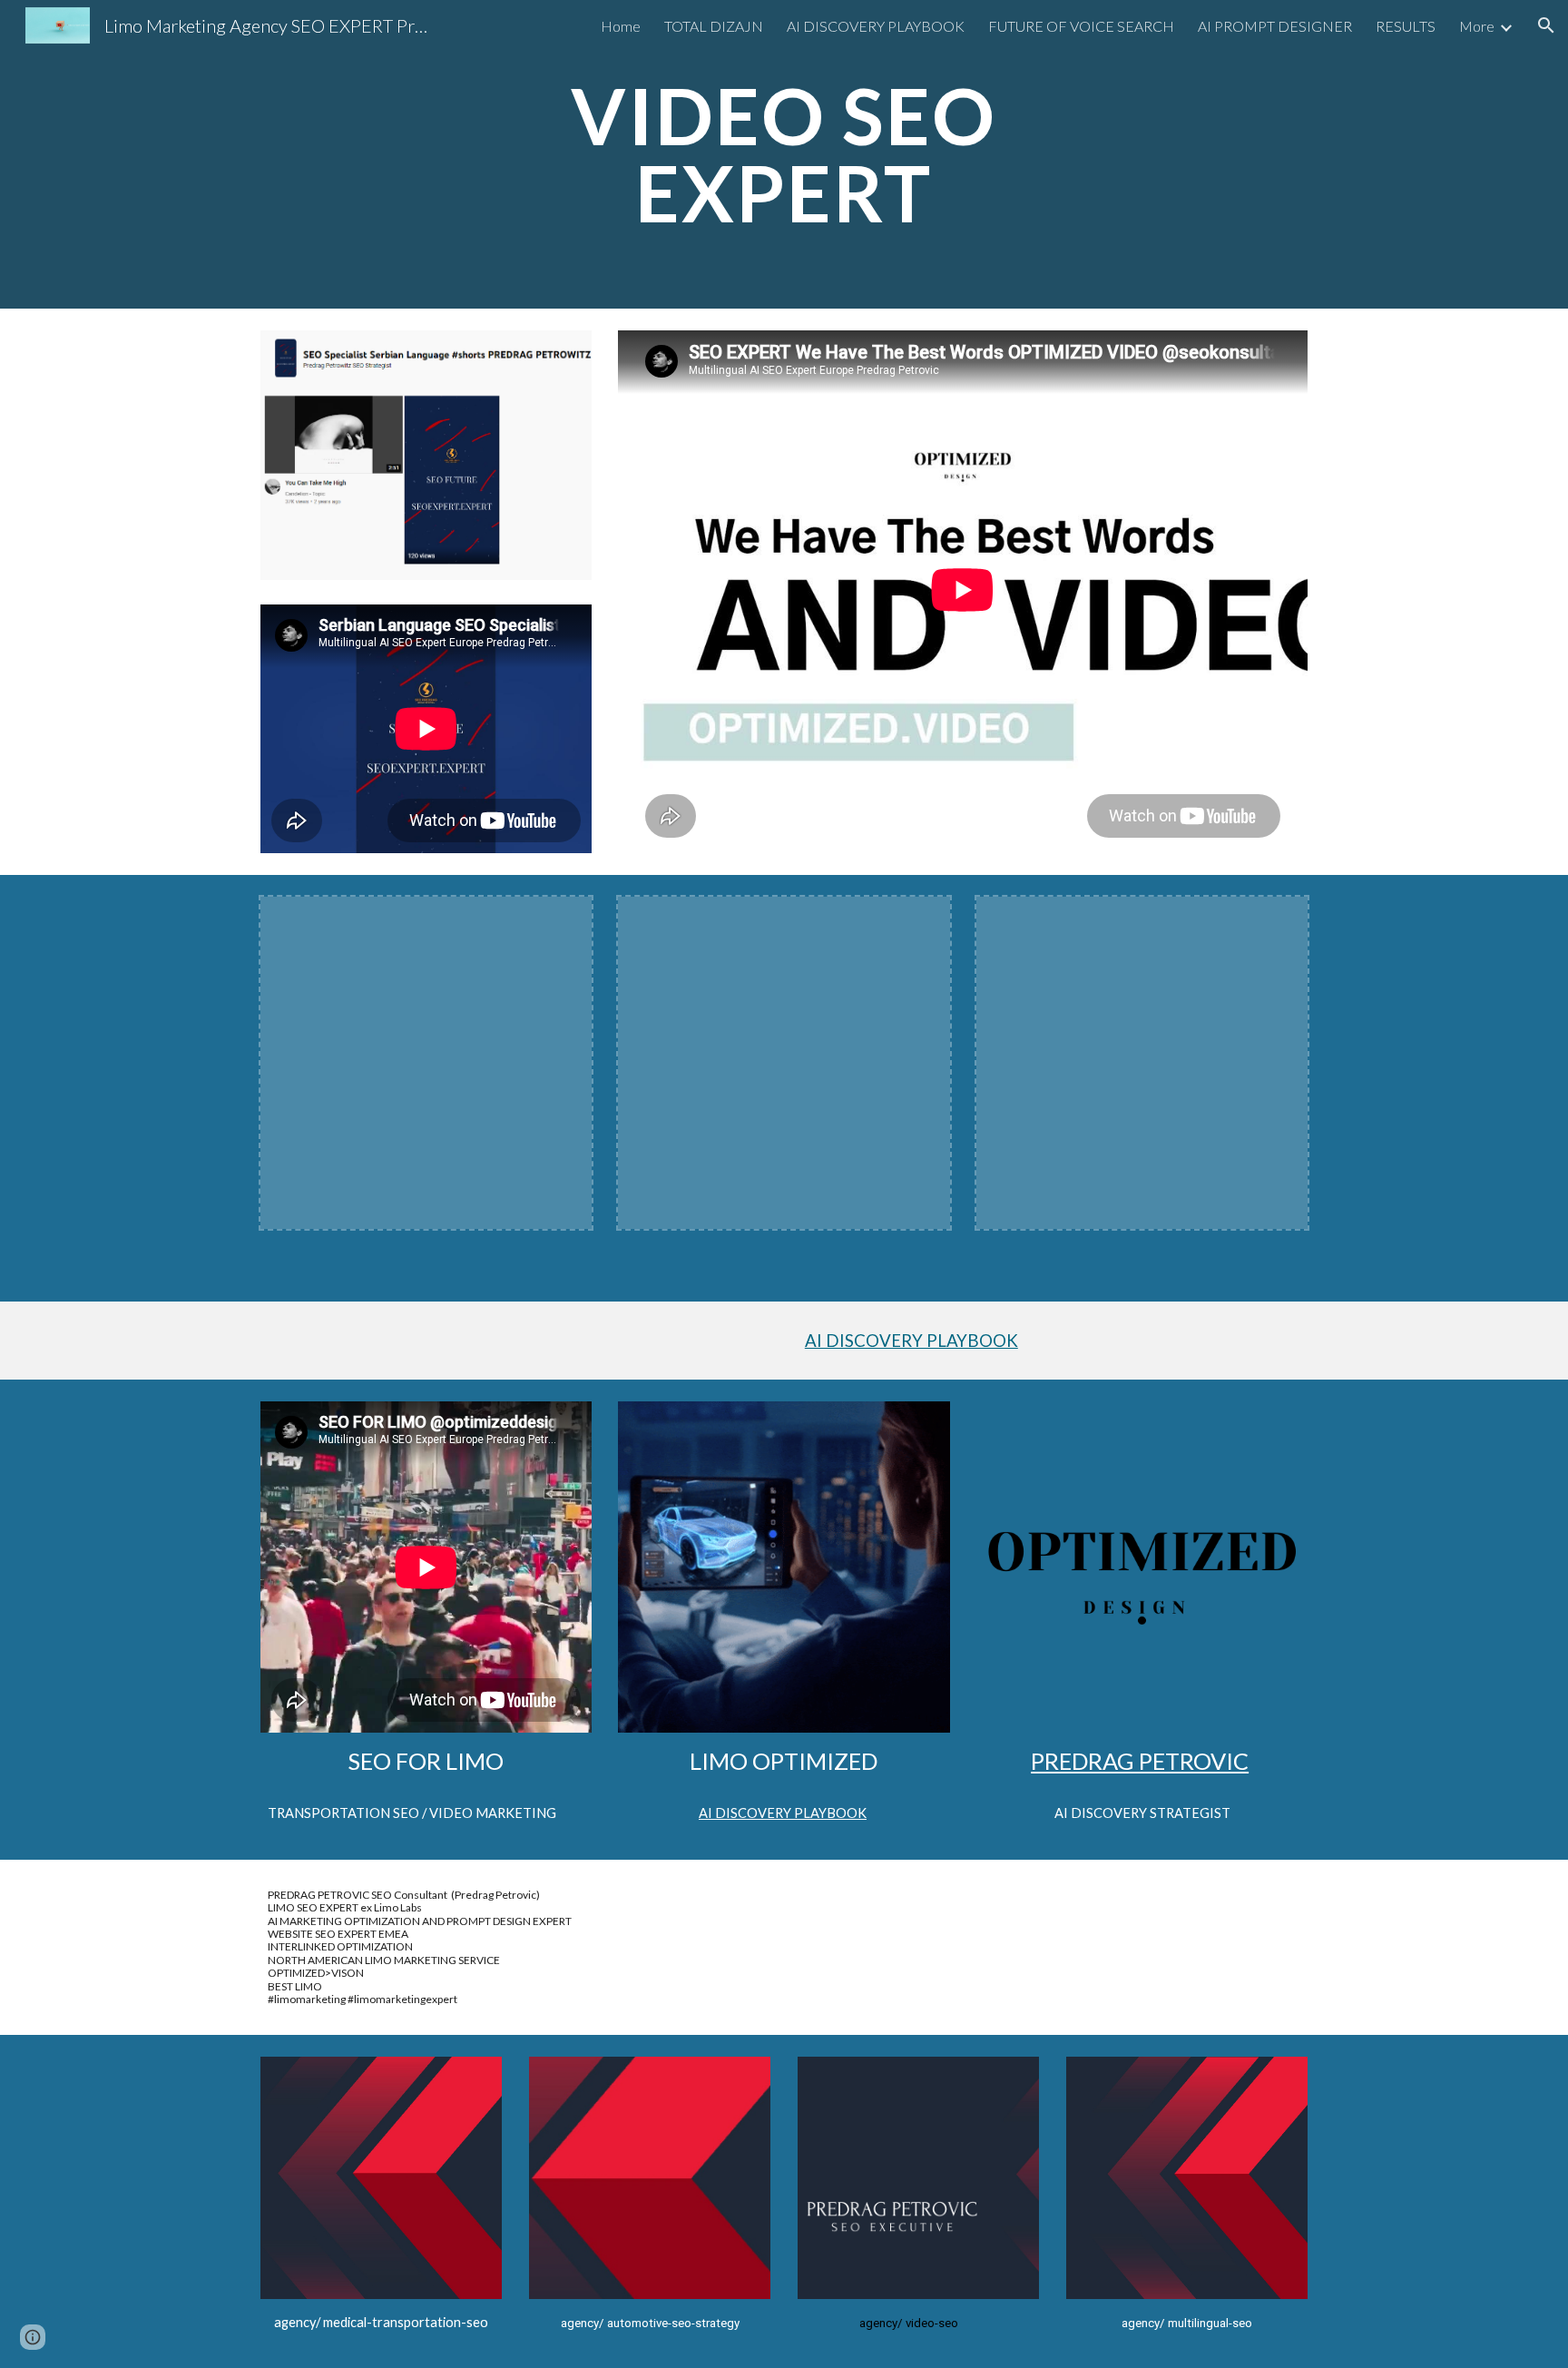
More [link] (1477, 26)
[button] (1546, 25)
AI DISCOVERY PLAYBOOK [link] (876, 26)
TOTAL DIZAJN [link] (714, 26)
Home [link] (621, 26)
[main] (784, 155)
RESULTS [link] (1406, 26)
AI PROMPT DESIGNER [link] (1275, 26)
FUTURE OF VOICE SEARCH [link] (1081, 26)
